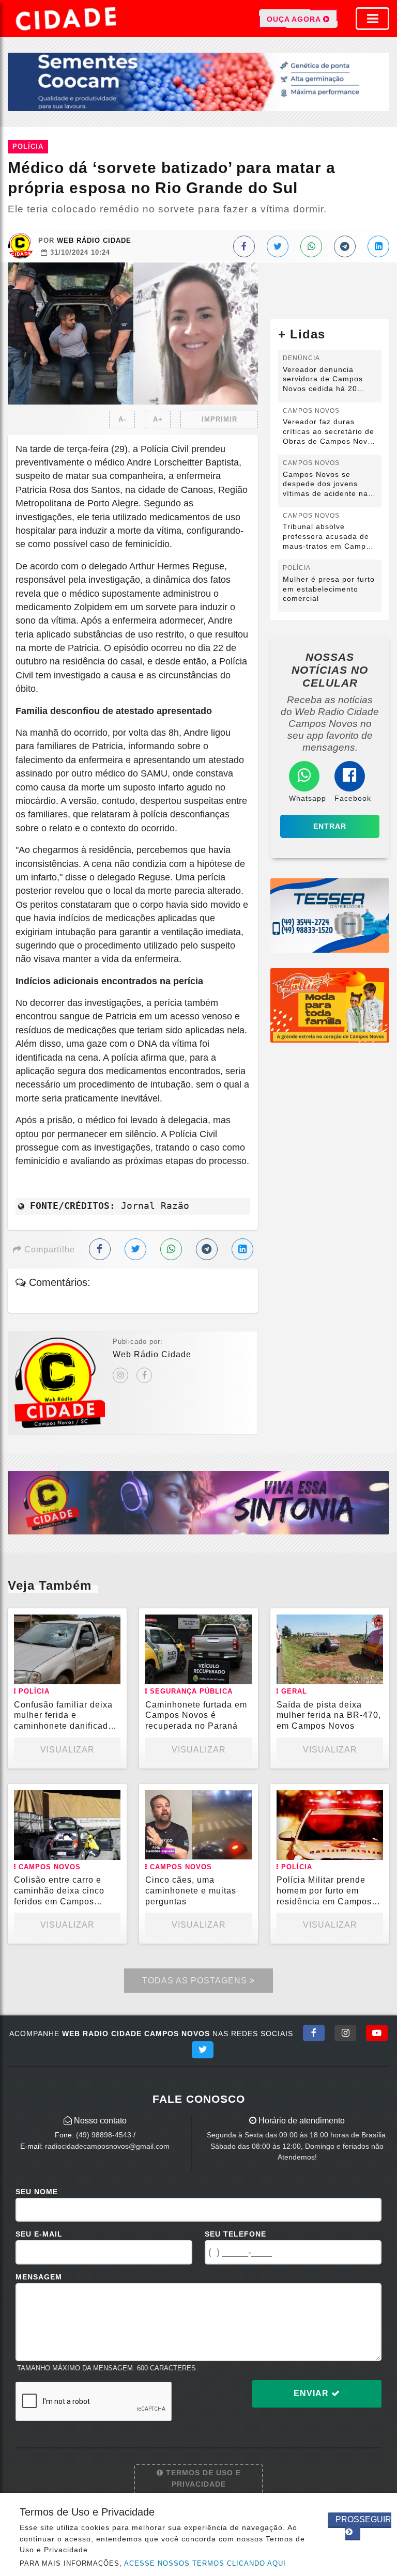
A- (122, 419)
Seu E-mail (39, 2234)
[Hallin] (330, 1005)
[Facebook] (144, 1375)
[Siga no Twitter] (203, 2050)
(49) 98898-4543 (104, 2135)
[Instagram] (120, 1375)
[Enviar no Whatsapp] (311, 246)
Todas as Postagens (196, 1981)
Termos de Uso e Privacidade (202, 2478)
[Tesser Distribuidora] (330, 915)
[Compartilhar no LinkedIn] (378, 246)
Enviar (312, 2393)
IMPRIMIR (219, 419)
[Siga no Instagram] (345, 2033)
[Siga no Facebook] (314, 2033)
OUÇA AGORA (295, 19)
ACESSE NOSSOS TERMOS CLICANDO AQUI (205, 2563)
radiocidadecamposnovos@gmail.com (107, 2146)
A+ (158, 419)
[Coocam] (198, 81)
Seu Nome (37, 2192)
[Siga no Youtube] (377, 2033)
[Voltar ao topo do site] (381, 1417)
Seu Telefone (235, 2234)
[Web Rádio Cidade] (198, 1502)
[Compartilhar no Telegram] (345, 246)
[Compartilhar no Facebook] (244, 246)
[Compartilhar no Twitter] (278, 246)
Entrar (330, 826)
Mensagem (39, 2277)
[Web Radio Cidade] (67, 19)
